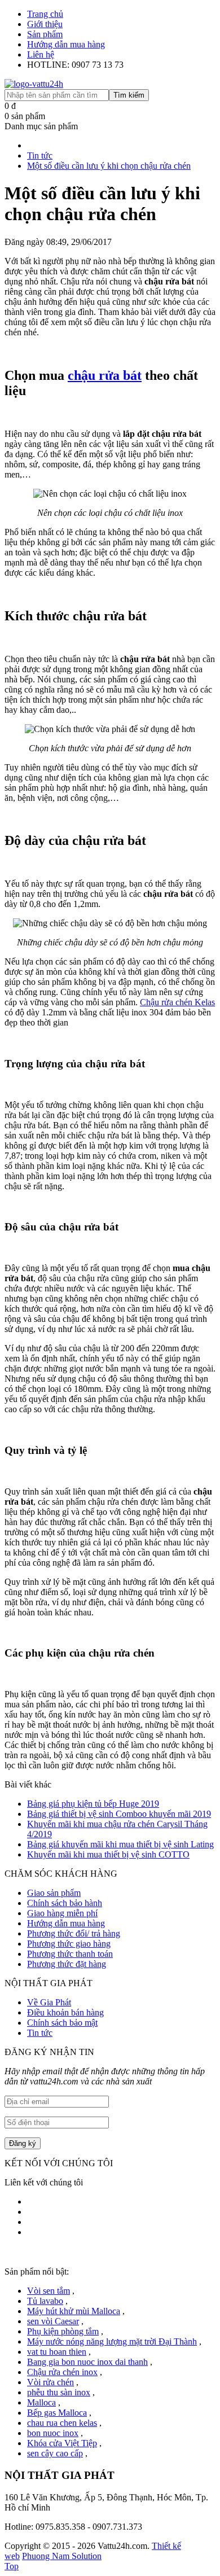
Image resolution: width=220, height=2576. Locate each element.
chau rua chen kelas (62, 2423)
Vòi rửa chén (50, 2382)
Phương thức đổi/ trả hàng (74, 1933)
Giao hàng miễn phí (62, 1913)
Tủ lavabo (45, 2301)
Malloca (41, 2402)
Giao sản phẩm (54, 1893)
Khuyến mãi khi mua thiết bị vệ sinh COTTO (108, 1854)
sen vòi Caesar (53, 2321)
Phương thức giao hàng (69, 1944)
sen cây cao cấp (55, 2453)
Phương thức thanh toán (70, 1954)
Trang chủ (45, 14)
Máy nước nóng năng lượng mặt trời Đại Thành (112, 2341)
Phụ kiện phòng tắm (63, 2331)
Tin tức (40, 2033)
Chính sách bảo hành (65, 1903)
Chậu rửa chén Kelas (177, 1002)
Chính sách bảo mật (62, 2023)
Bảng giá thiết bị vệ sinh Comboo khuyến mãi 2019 (119, 1814)
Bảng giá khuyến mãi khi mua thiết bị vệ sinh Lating (120, 1844)
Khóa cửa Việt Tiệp (62, 2443)
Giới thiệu (45, 24)
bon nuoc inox (53, 2433)
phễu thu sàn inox (59, 2392)
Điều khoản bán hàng (65, 2012)
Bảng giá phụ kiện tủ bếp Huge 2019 (93, 1804)
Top (12, 2566)
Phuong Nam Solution (62, 2556)
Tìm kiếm (129, 95)
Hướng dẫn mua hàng (66, 44)
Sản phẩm (45, 34)
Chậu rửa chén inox (62, 2372)
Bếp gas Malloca (57, 2413)
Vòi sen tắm (49, 2291)
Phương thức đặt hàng (67, 1964)
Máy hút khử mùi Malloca (74, 2311)
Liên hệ (41, 54)
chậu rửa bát (105, 375)
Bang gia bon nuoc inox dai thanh (87, 2362)
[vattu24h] (34, 84)
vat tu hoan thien (57, 2352)
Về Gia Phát (49, 2002)
